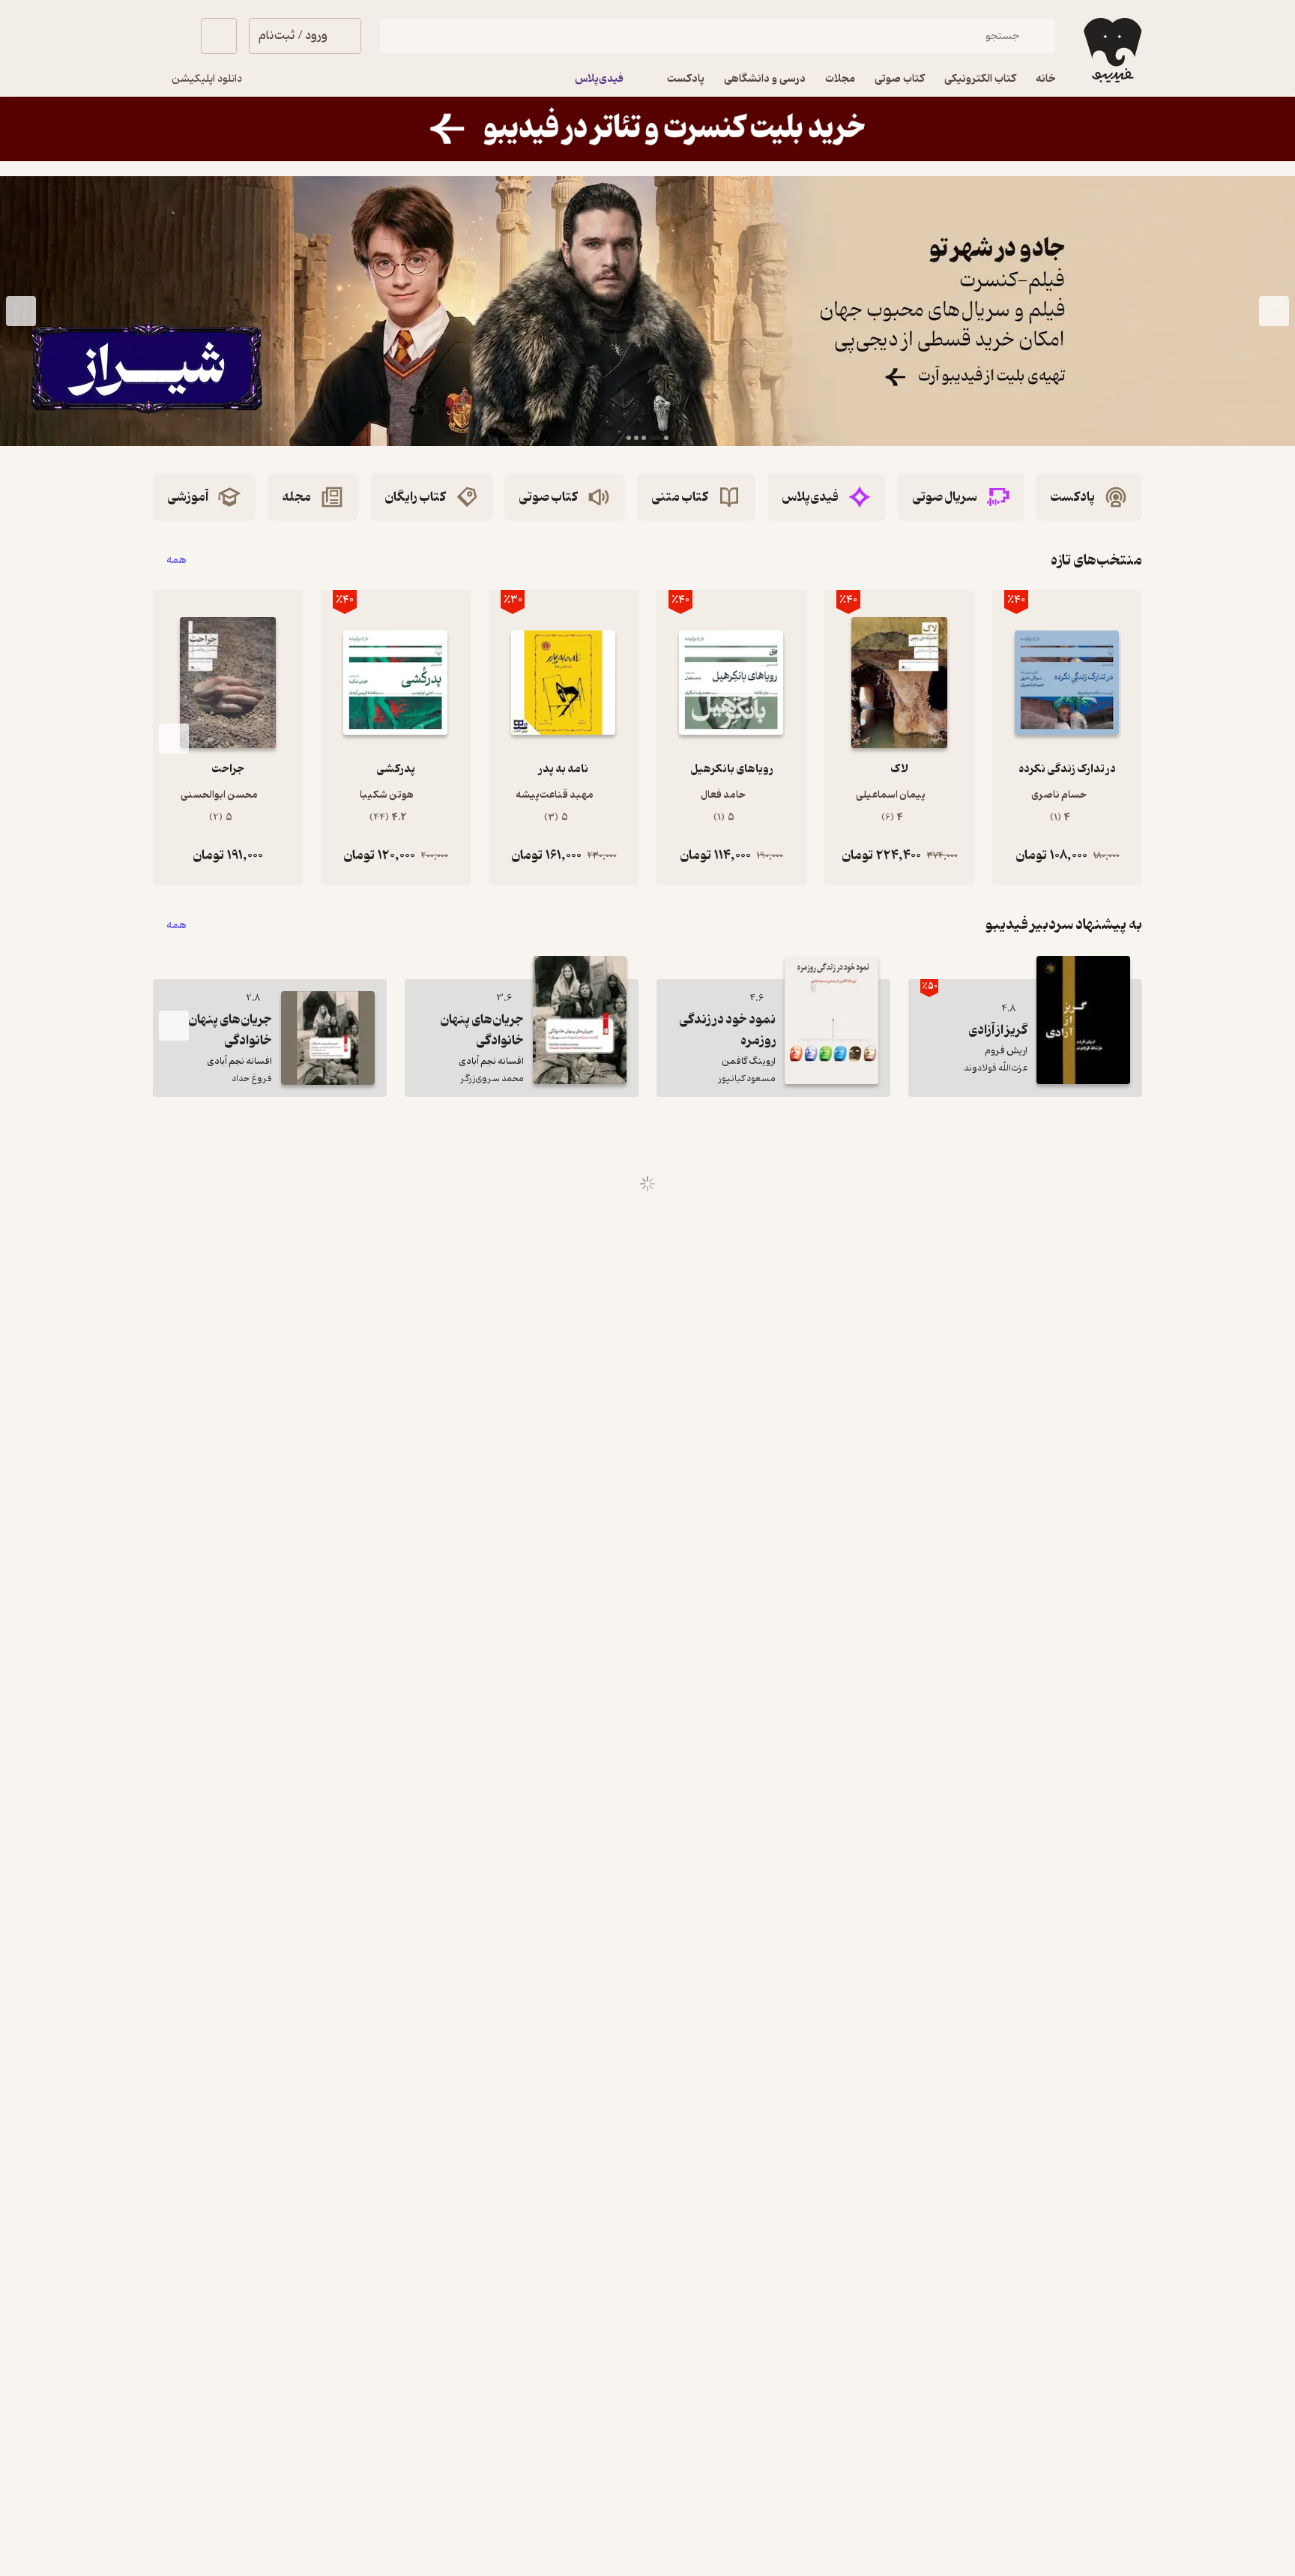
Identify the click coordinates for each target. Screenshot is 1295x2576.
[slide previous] (1274, 311)
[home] (1111, 50)
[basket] (219, 36)
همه (176, 560)
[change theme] (171, 36)
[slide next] (21, 311)
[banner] (647, 129)
